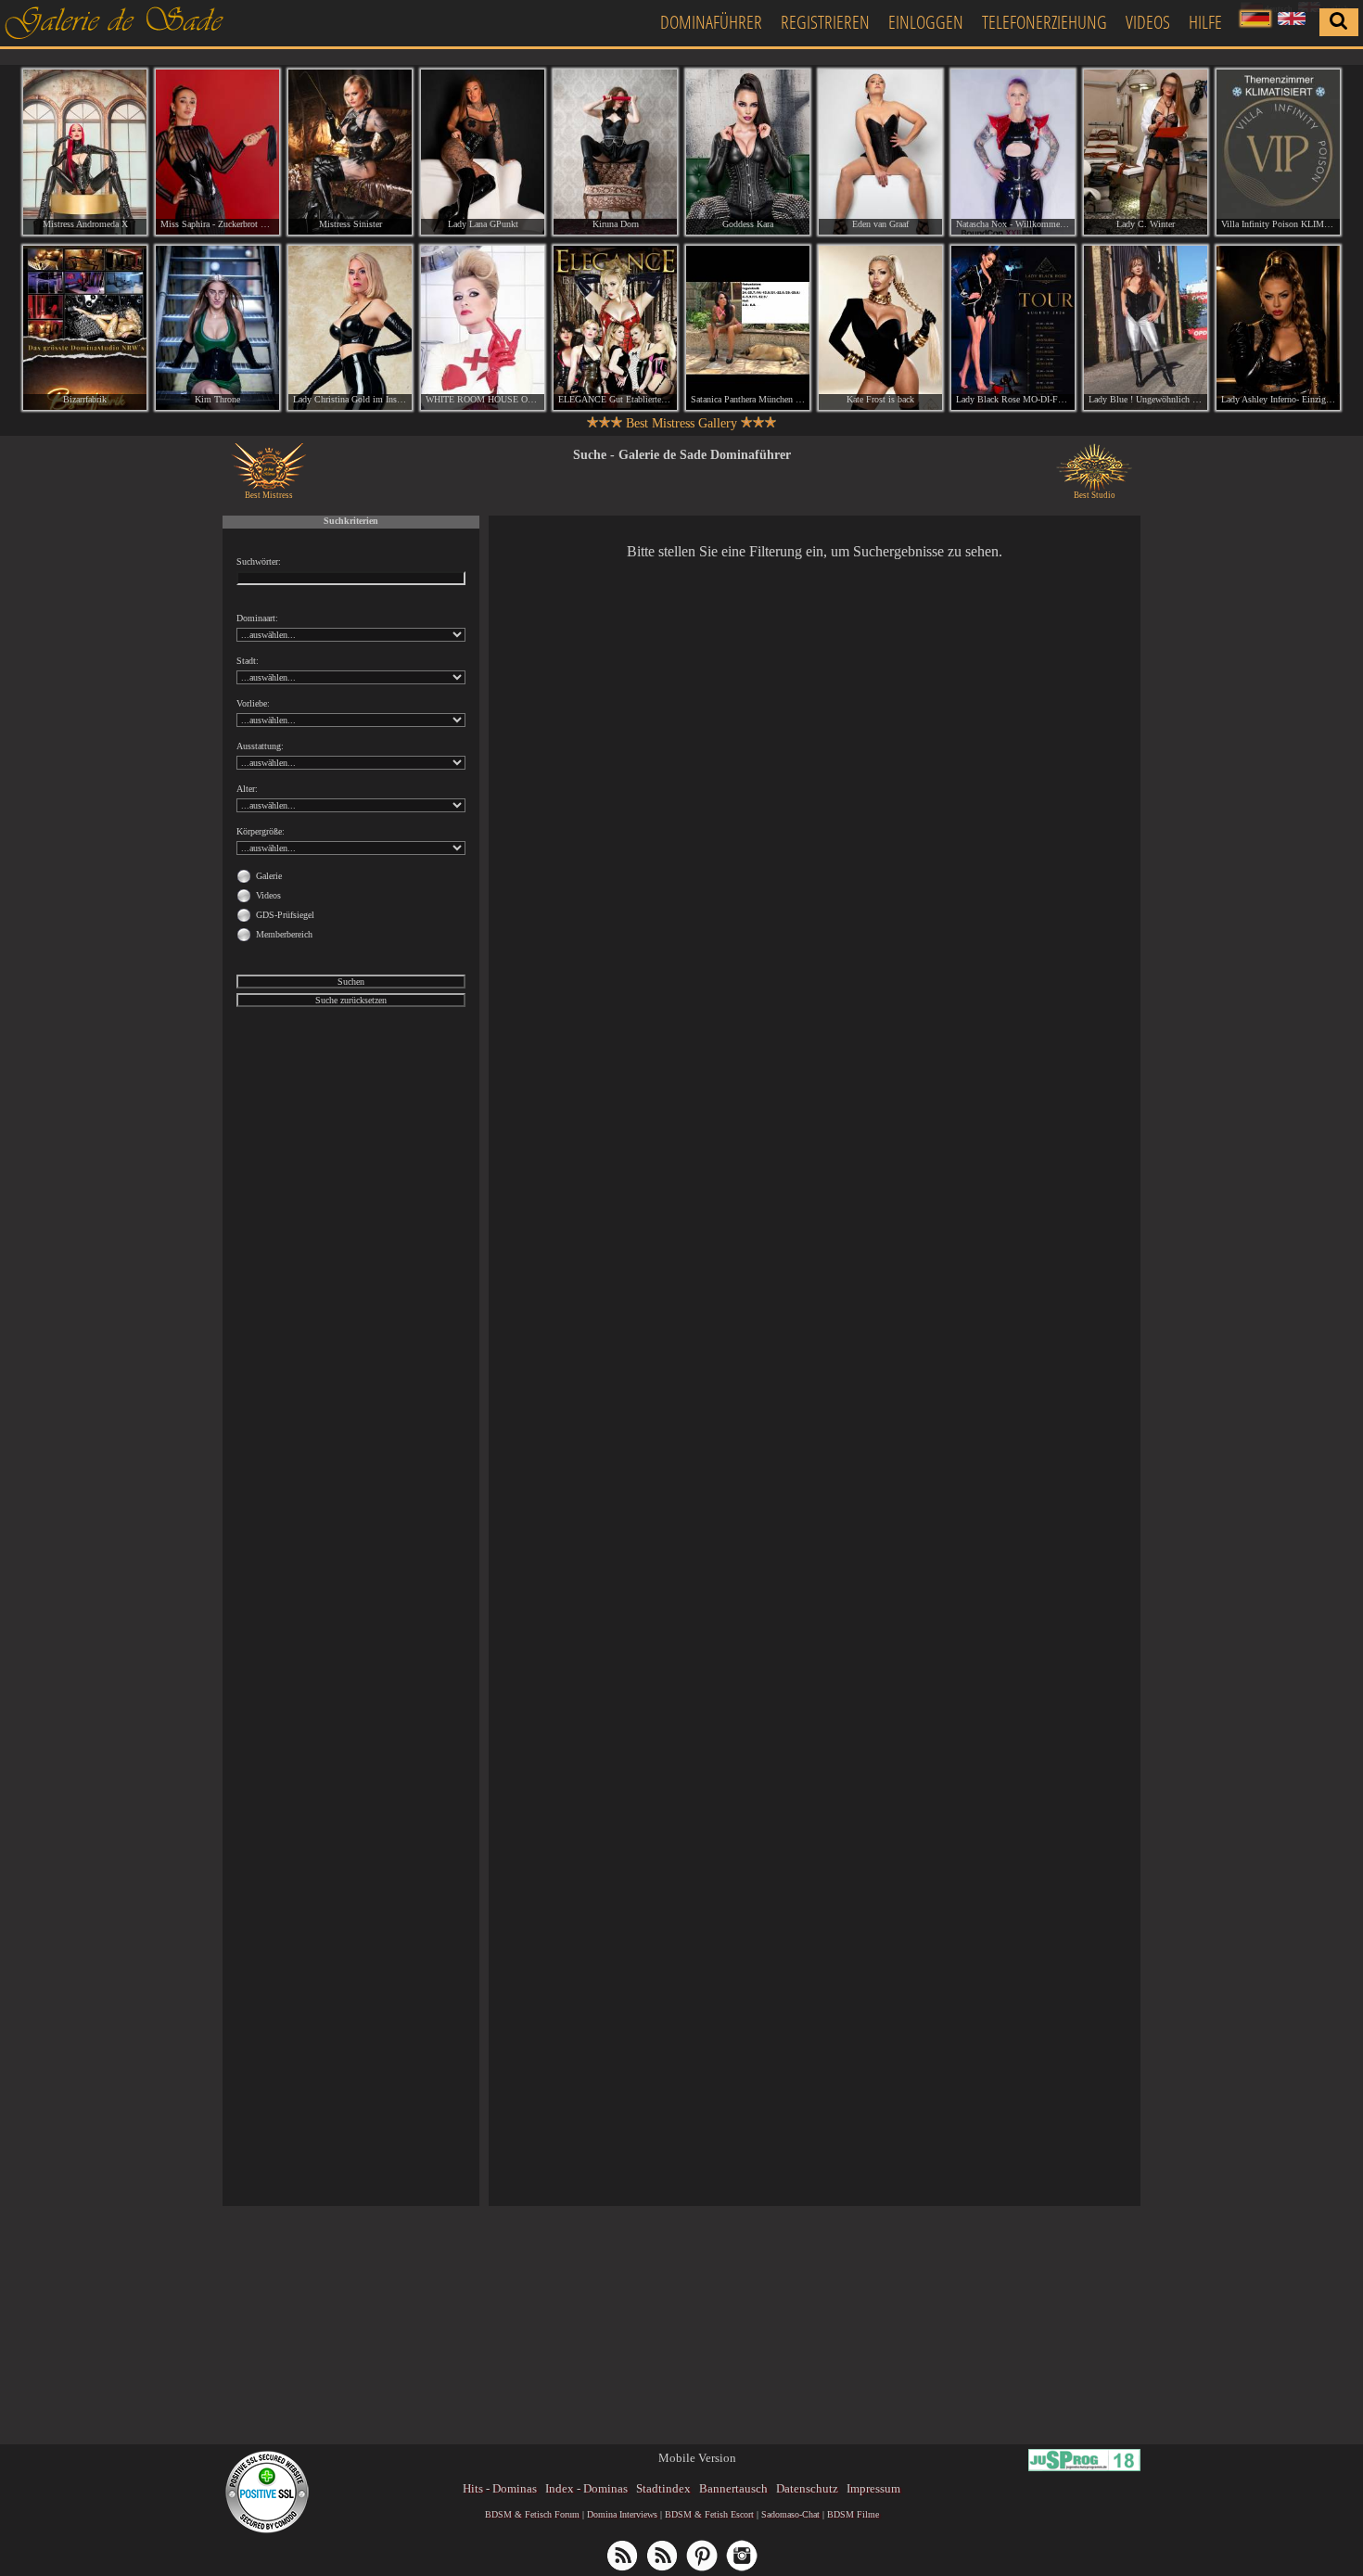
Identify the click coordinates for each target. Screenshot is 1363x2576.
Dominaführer (711, 22)
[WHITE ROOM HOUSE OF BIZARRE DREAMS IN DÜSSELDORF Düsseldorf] (483, 328)
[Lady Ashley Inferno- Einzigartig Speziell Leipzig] (1278, 328)
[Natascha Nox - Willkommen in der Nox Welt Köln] (1013, 152)
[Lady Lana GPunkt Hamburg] (483, 152)
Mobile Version (697, 2458)
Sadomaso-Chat (790, 2514)
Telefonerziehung (1045, 22)
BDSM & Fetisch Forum (532, 2514)
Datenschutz (807, 2488)
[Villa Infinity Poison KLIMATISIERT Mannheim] (1278, 152)
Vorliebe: (253, 703)
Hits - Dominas (500, 2488)
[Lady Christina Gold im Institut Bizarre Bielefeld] (350, 328)
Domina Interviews (622, 2514)
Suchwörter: (259, 561)
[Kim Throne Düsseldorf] (217, 328)
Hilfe (1205, 22)
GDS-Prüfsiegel (285, 915)
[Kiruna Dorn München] (615, 152)
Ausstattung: (260, 746)
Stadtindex (663, 2488)
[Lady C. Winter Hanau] (1146, 152)
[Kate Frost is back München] (880, 328)
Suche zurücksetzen (351, 1000)
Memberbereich (284, 934)
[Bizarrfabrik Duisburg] (85, 328)
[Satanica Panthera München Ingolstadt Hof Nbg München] (748, 328)
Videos (1148, 22)
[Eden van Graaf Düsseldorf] (880, 152)
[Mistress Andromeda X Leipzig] (85, 152)
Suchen (351, 982)
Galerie (269, 876)
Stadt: (248, 661)
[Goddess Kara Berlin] (748, 152)
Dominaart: (257, 618)
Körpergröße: (261, 831)
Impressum (873, 2488)
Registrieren (825, 22)
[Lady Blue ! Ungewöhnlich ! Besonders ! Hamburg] (1146, 328)
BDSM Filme (853, 2514)
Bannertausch (733, 2488)
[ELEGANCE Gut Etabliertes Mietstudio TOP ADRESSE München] (615, 328)
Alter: (247, 789)
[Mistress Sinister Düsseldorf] (350, 152)
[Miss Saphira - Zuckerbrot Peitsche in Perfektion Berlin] (217, 152)
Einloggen (926, 22)
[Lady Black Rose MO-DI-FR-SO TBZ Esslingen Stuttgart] (1013, 328)
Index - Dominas (586, 2488)
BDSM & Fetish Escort (709, 2514)
